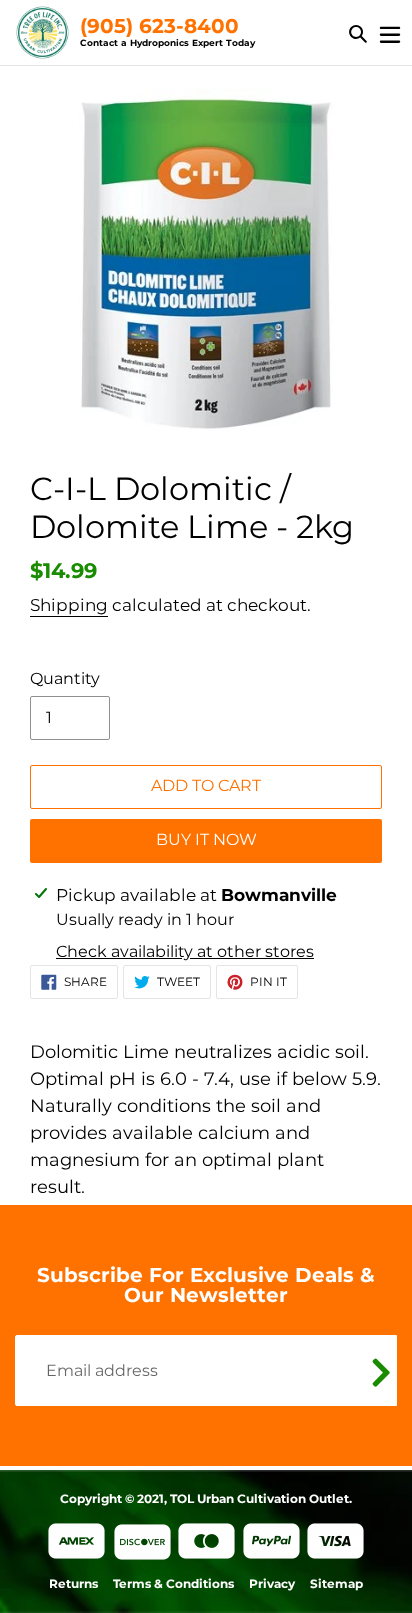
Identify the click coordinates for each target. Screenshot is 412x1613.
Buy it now (206, 839)
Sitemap (336, 1583)
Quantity (65, 678)
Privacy (272, 1583)
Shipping (69, 605)
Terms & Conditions (173, 1583)
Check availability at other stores (185, 951)
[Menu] (390, 32)
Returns (73, 1583)
